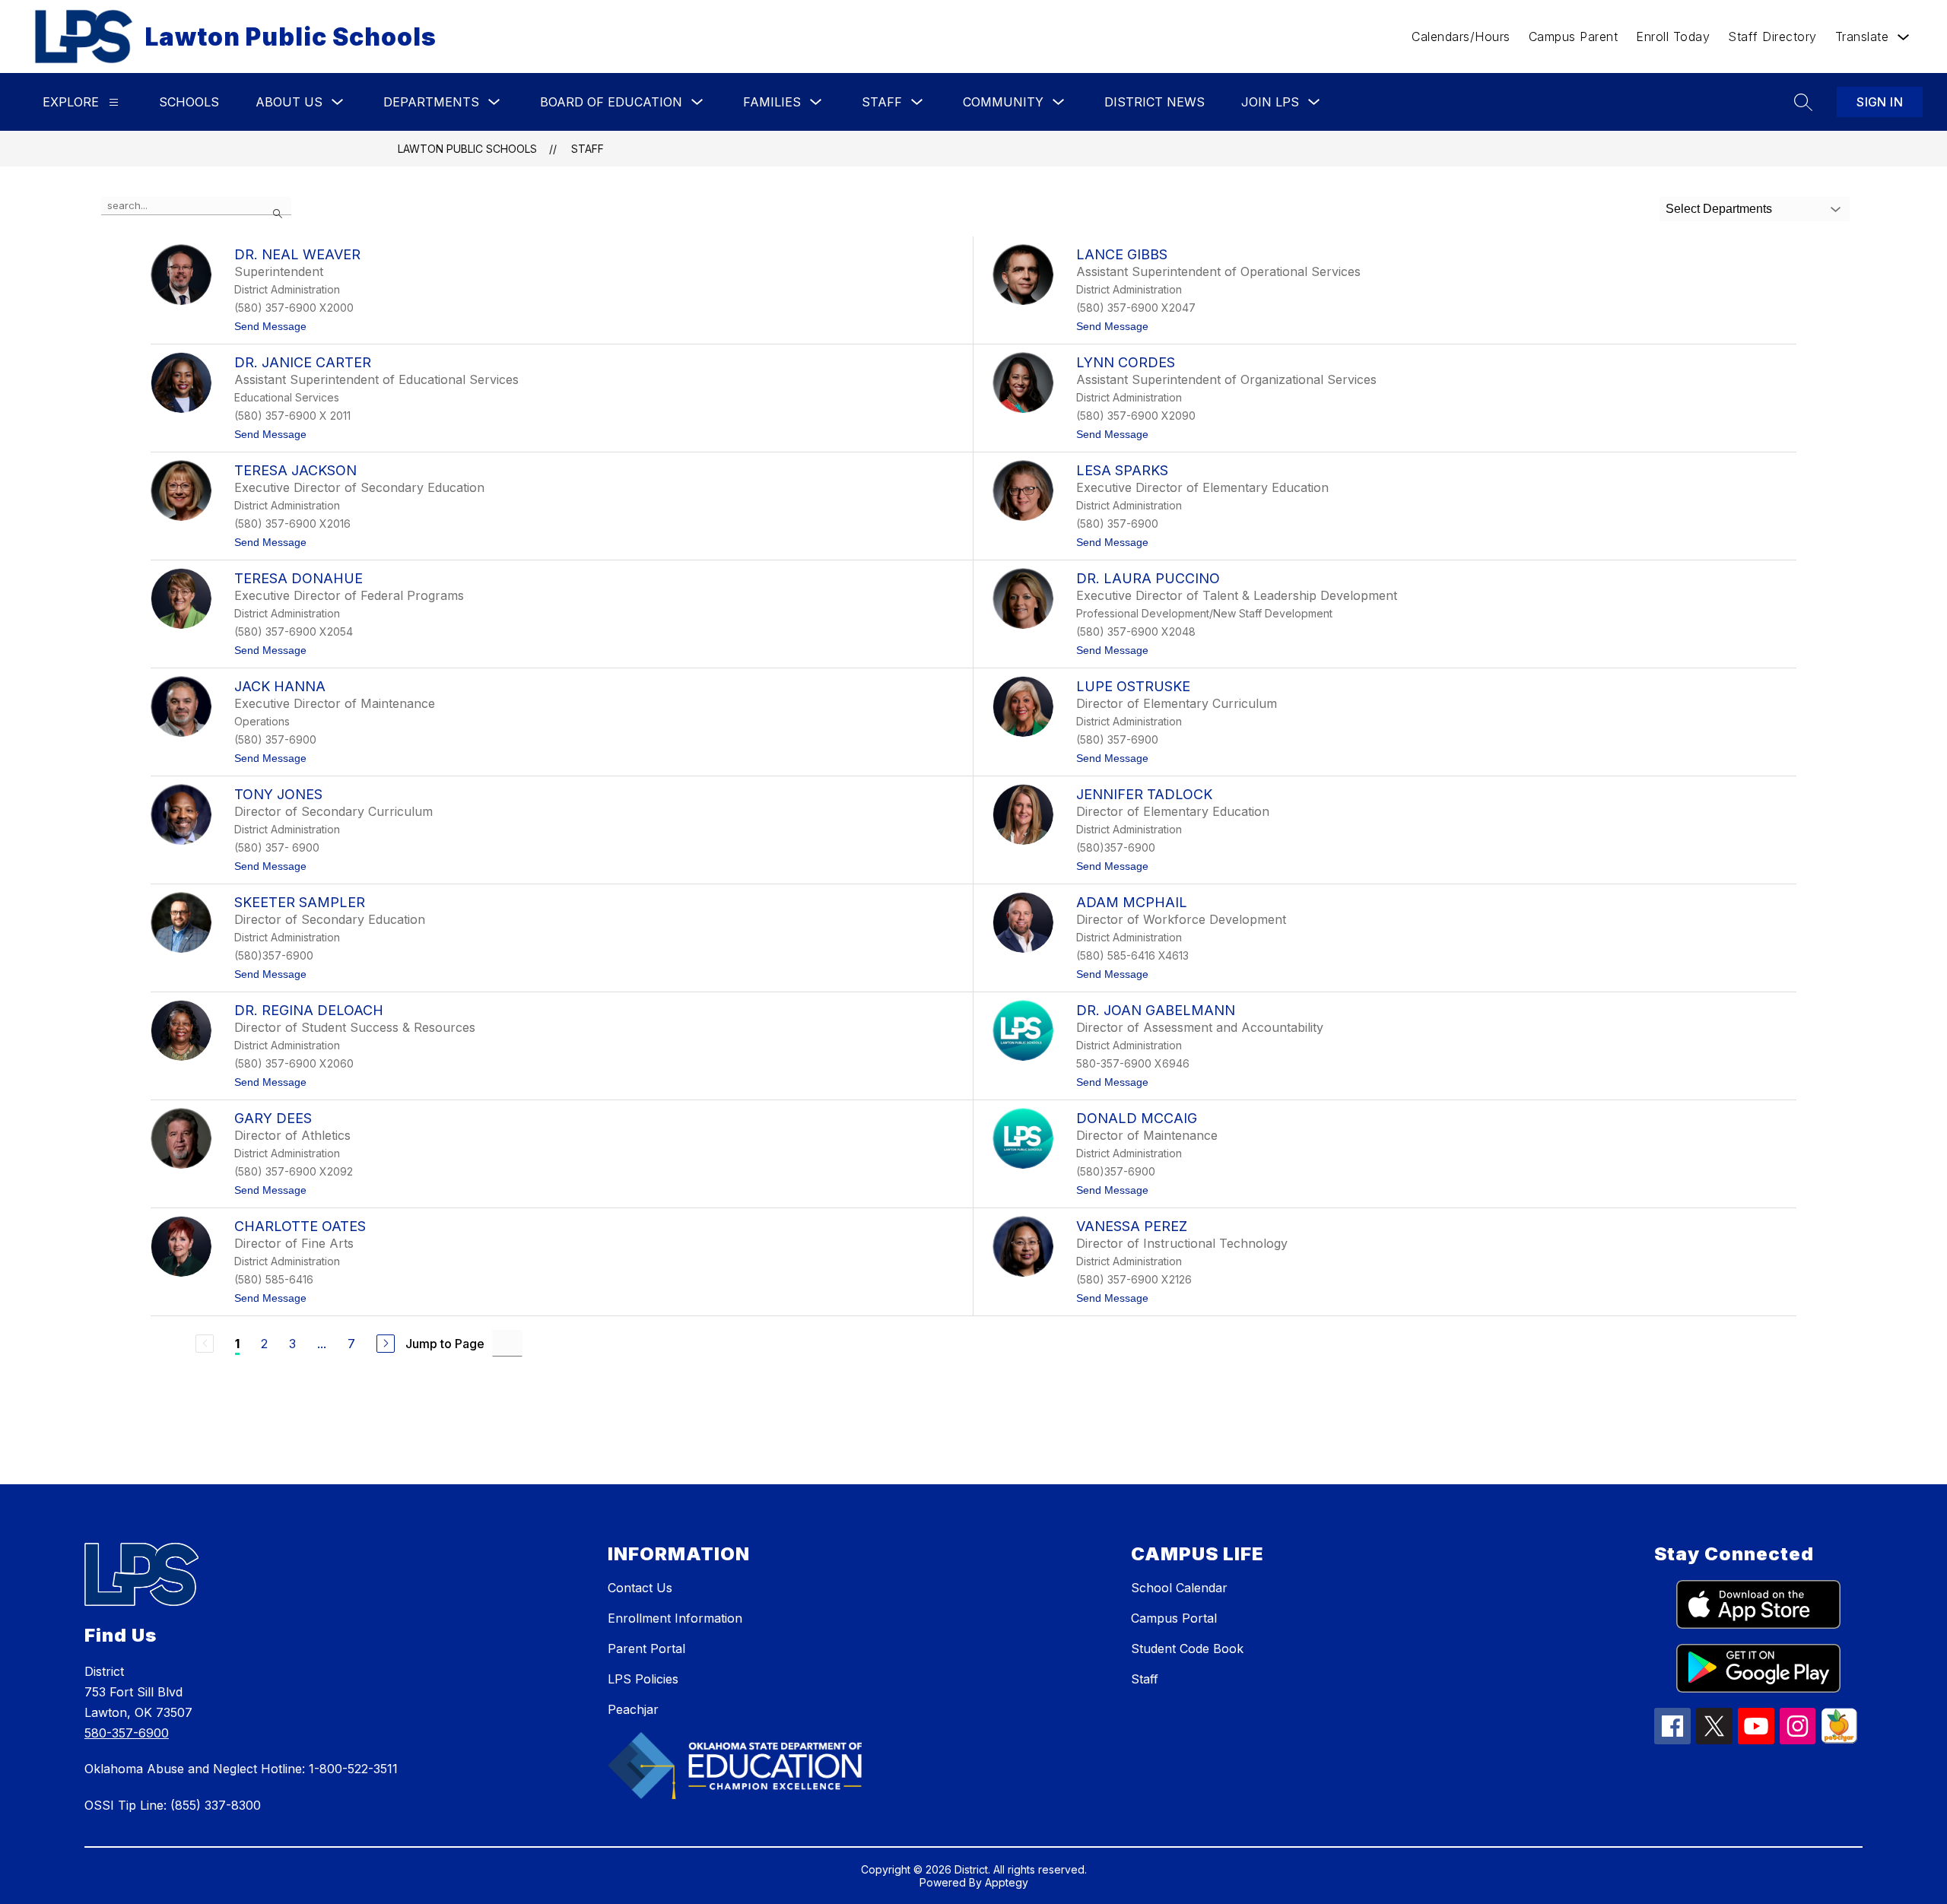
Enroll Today (1673, 36)
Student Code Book (1187, 1649)
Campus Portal (1174, 1618)
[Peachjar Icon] (1839, 1739)
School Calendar (1179, 1588)
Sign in (1880, 102)
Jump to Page (445, 1344)
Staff (588, 149)
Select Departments (1719, 209)
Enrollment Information (675, 1618)
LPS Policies (643, 1679)
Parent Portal (646, 1649)
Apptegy (1007, 1882)
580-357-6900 (127, 1733)
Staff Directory (1772, 36)
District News (1155, 102)
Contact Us (640, 1588)
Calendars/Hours (1461, 36)
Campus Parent (1574, 36)
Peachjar (633, 1709)
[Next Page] (386, 1344)
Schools (189, 102)
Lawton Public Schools (467, 149)
